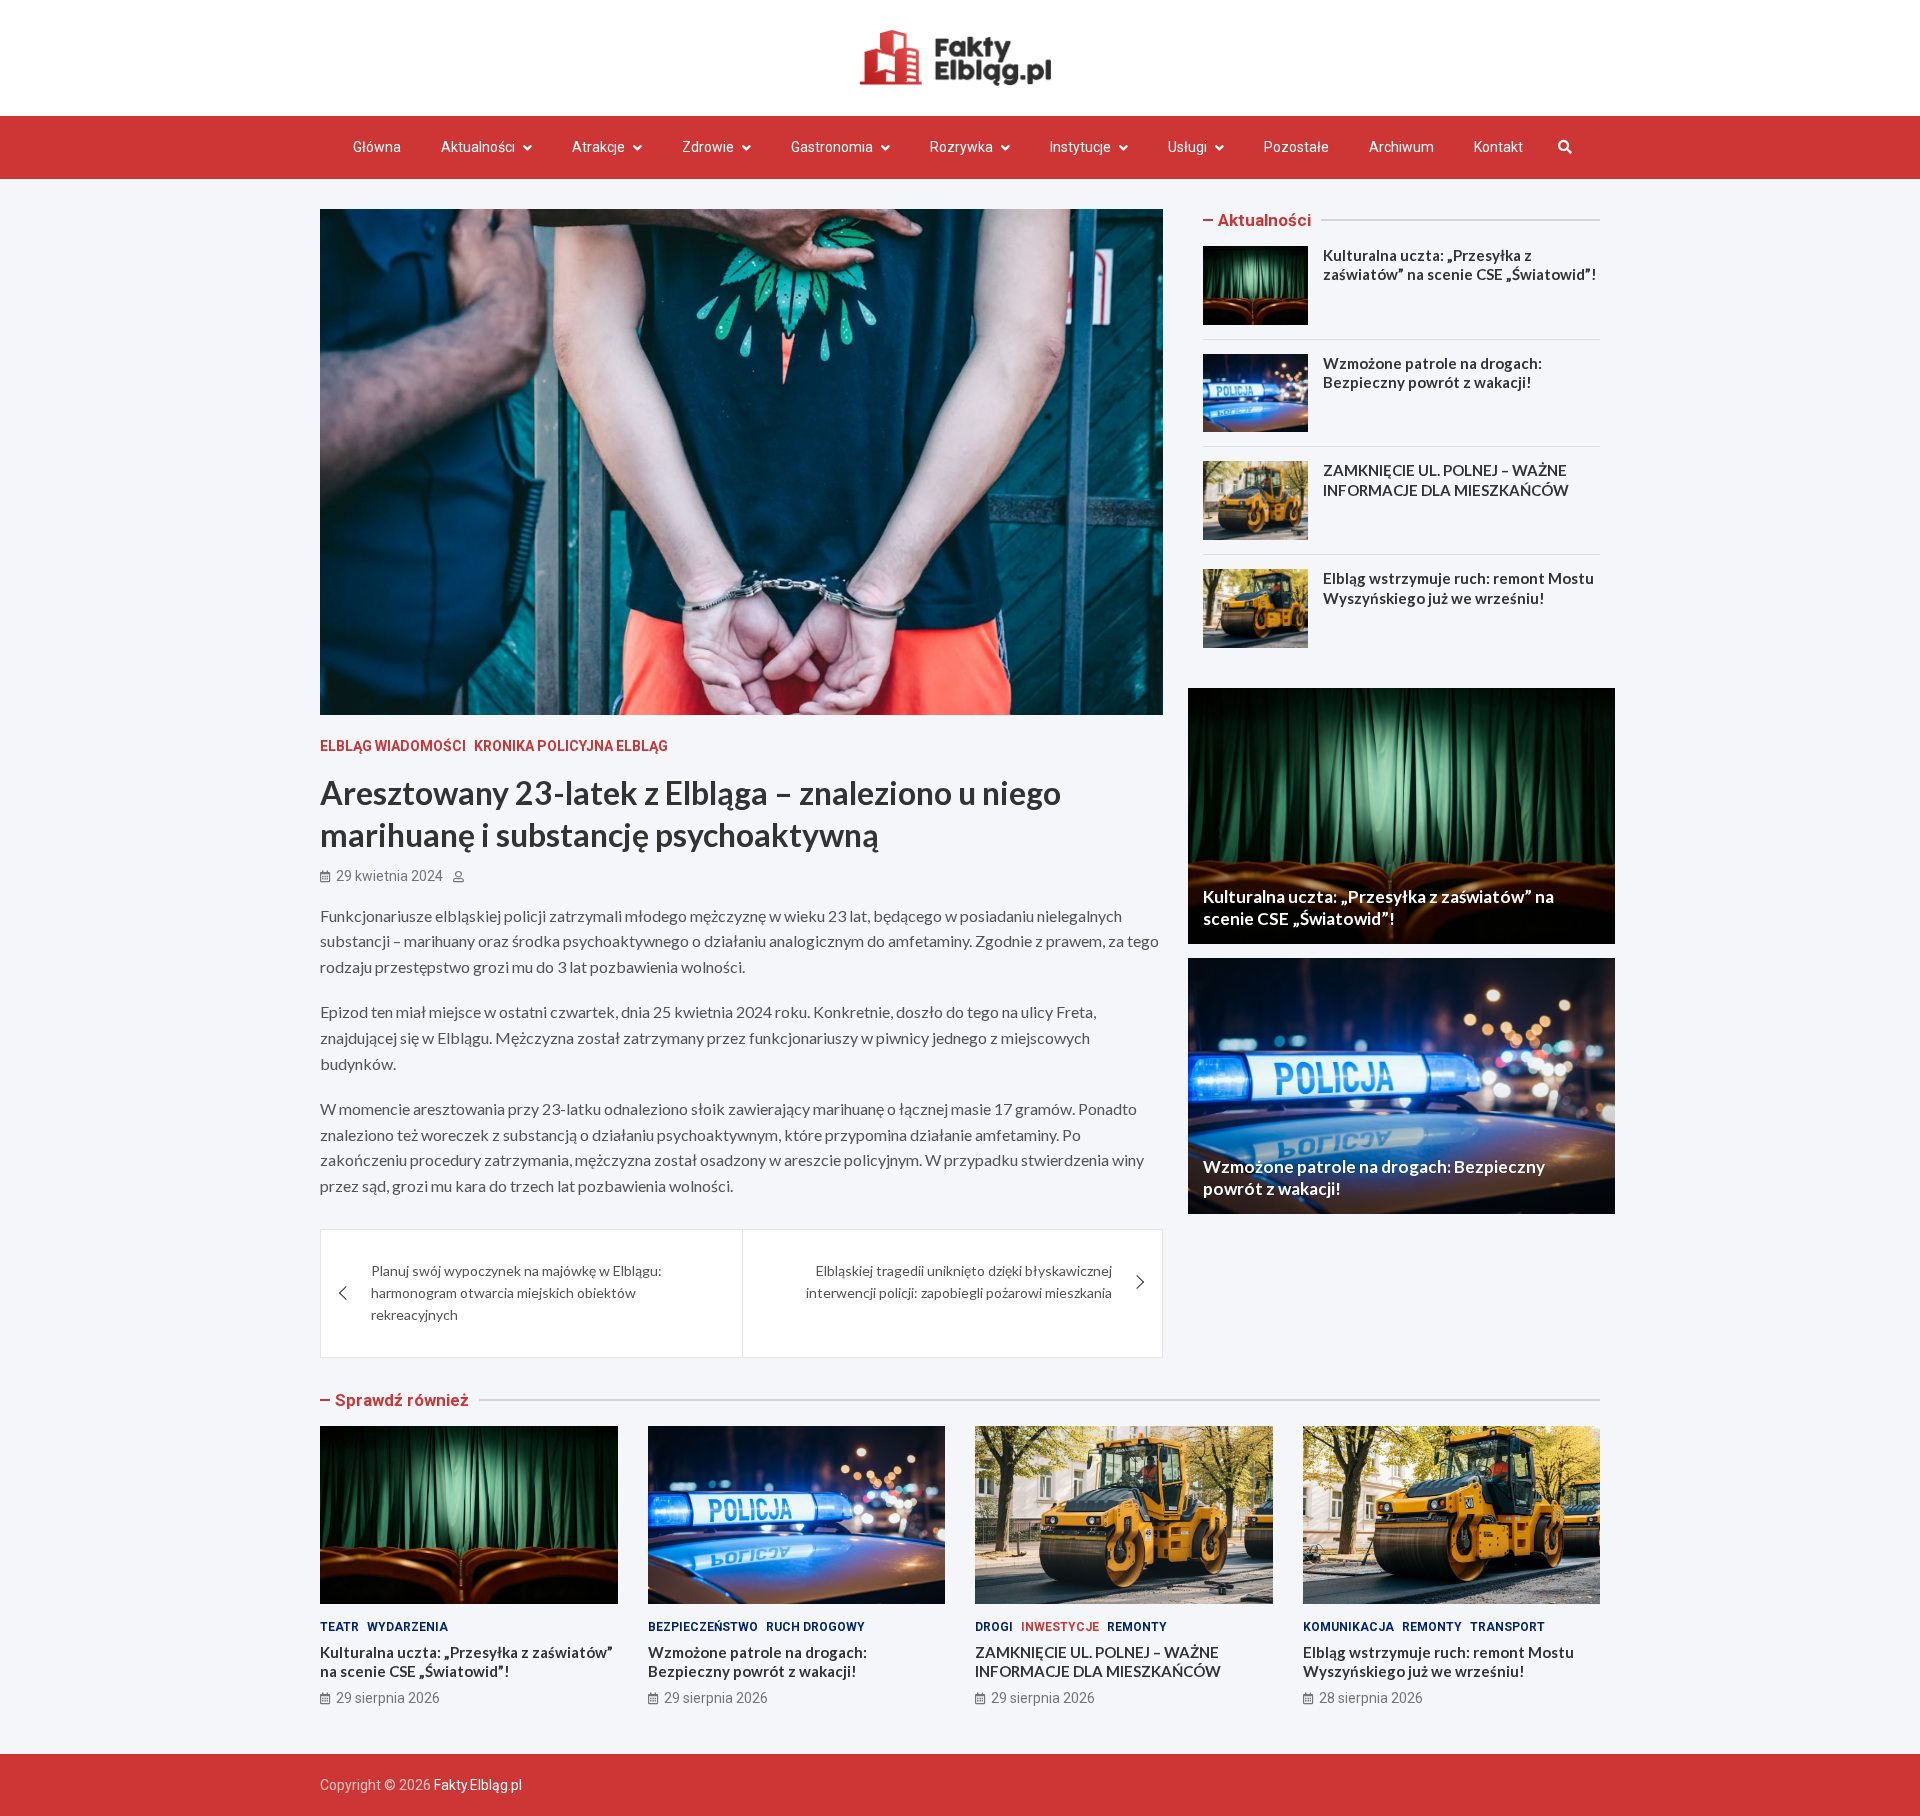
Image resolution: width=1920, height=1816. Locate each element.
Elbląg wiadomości (393, 746)
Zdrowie (708, 147)
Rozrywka (961, 147)
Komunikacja (1348, 1627)
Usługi (1187, 147)
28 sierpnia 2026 (1371, 1698)
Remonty (1137, 1627)
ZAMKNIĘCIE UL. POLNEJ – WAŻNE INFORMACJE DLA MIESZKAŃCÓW (1446, 480)
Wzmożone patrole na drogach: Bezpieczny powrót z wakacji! (1432, 373)
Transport (1507, 1627)
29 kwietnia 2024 (389, 876)
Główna (377, 147)
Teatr (339, 1627)
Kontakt (1498, 147)
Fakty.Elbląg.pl (478, 1785)
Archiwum (1401, 147)
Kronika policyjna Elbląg (571, 746)
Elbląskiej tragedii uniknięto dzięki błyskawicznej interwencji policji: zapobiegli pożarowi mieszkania (959, 1281)
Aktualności (478, 147)
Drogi (994, 1627)
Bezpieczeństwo (703, 1627)
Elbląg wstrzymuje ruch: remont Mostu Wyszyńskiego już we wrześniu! (1458, 588)
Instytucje (1080, 147)
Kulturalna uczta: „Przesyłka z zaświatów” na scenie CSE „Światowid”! (1460, 265)
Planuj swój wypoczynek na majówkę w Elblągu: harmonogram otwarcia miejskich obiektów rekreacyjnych (516, 1293)
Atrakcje (598, 147)
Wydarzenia (407, 1627)
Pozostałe (1296, 147)
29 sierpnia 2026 (388, 1698)
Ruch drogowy (815, 1627)
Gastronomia (832, 147)
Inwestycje (1060, 1627)
